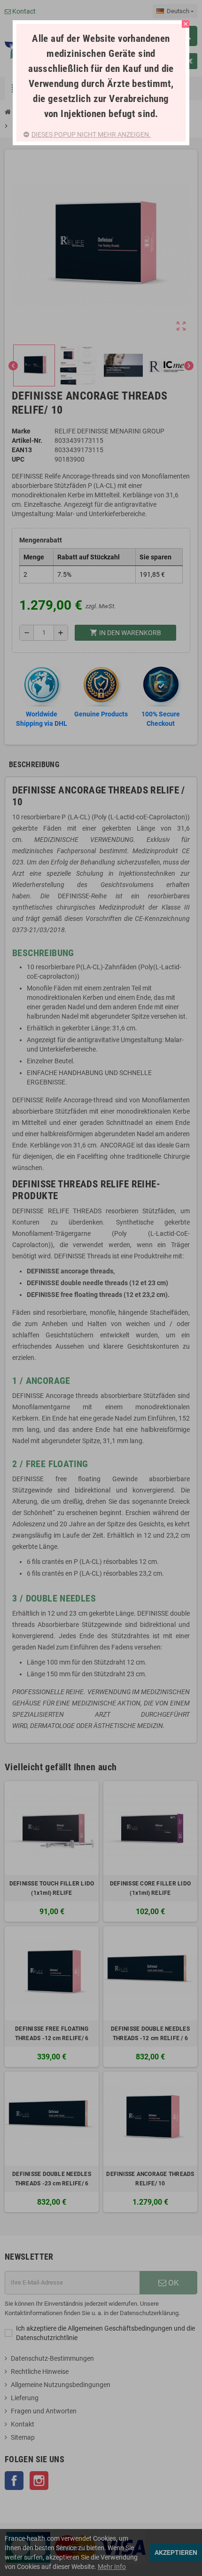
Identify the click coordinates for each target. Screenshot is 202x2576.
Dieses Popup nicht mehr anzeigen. (91, 134)
